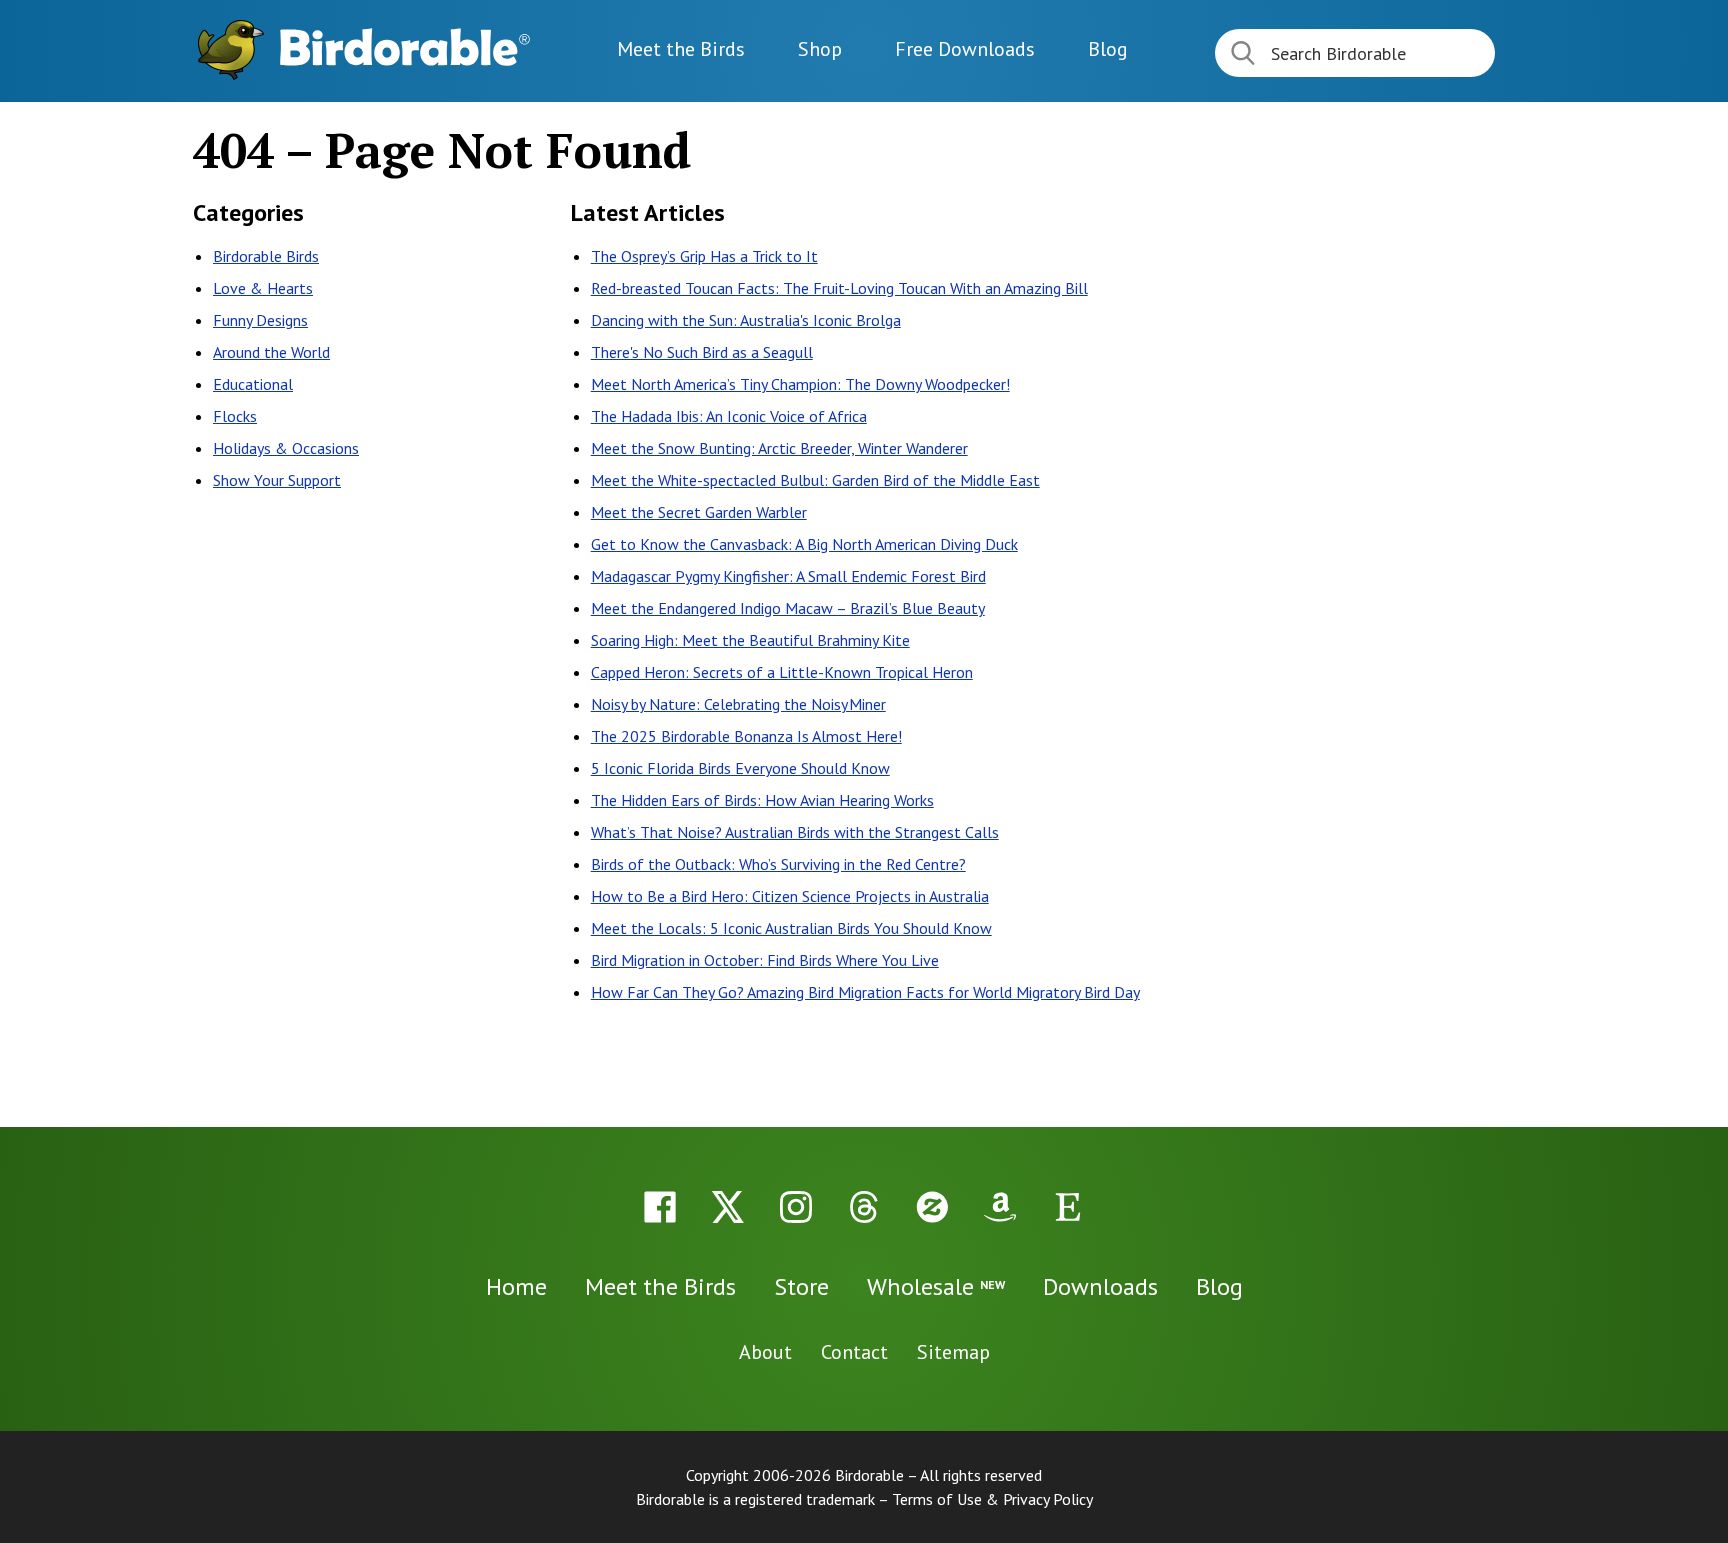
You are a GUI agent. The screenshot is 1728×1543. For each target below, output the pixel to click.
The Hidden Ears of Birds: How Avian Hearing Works (762, 800)
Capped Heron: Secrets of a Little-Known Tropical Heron (782, 672)
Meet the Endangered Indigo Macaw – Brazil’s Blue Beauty (788, 608)
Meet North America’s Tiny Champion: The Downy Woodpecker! (800, 384)
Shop (820, 49)
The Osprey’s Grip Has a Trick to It (704, 256)
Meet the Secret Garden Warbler (699, 512)
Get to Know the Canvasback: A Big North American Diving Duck (804, 544)
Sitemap (953, 1352)
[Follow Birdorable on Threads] (864, 1207)
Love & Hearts (263, 288)
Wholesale (936, 1286)
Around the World (271, 352)
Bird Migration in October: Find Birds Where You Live (765, 960)
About (765, 1352)
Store (801, 1286)
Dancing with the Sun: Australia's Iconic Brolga (746, 320)
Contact (854, 1352)
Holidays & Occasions (286, 448)
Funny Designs (260, 320)
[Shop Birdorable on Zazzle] (932, 1207)
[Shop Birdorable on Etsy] (1068, 1207)
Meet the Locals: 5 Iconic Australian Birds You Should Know (791, 928)
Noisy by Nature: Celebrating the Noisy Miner (738, 704)
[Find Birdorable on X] (728, 1207)
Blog (1108, 49)
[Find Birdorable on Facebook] (660, 1207)
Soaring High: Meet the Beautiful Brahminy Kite (750, 640)
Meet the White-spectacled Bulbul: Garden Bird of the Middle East (815, 480)
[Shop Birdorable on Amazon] (1000, 1207)
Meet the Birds (681, 49)
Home (516, 1286)
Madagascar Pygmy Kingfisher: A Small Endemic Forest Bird (788, 576)
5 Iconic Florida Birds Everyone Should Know (740, 768)
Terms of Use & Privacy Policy (992, 1499)
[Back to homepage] (405, 47)
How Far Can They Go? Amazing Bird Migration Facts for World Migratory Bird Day (865, 992)
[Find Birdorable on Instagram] (796, 1207)
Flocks (235, 416)
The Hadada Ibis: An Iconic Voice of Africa (729, 416)
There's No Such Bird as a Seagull (702, 352)
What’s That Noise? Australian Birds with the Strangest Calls (795, 832)
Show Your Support (277, 480)
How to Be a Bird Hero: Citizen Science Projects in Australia (790, 896)
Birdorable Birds (266, 256)
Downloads (965, 49)
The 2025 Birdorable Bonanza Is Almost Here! (746, 736)
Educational (253, 384)
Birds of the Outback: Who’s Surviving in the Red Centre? (778, 864)
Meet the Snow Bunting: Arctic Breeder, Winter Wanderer (779, 448)
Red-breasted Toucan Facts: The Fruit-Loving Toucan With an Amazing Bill (839, 288)
